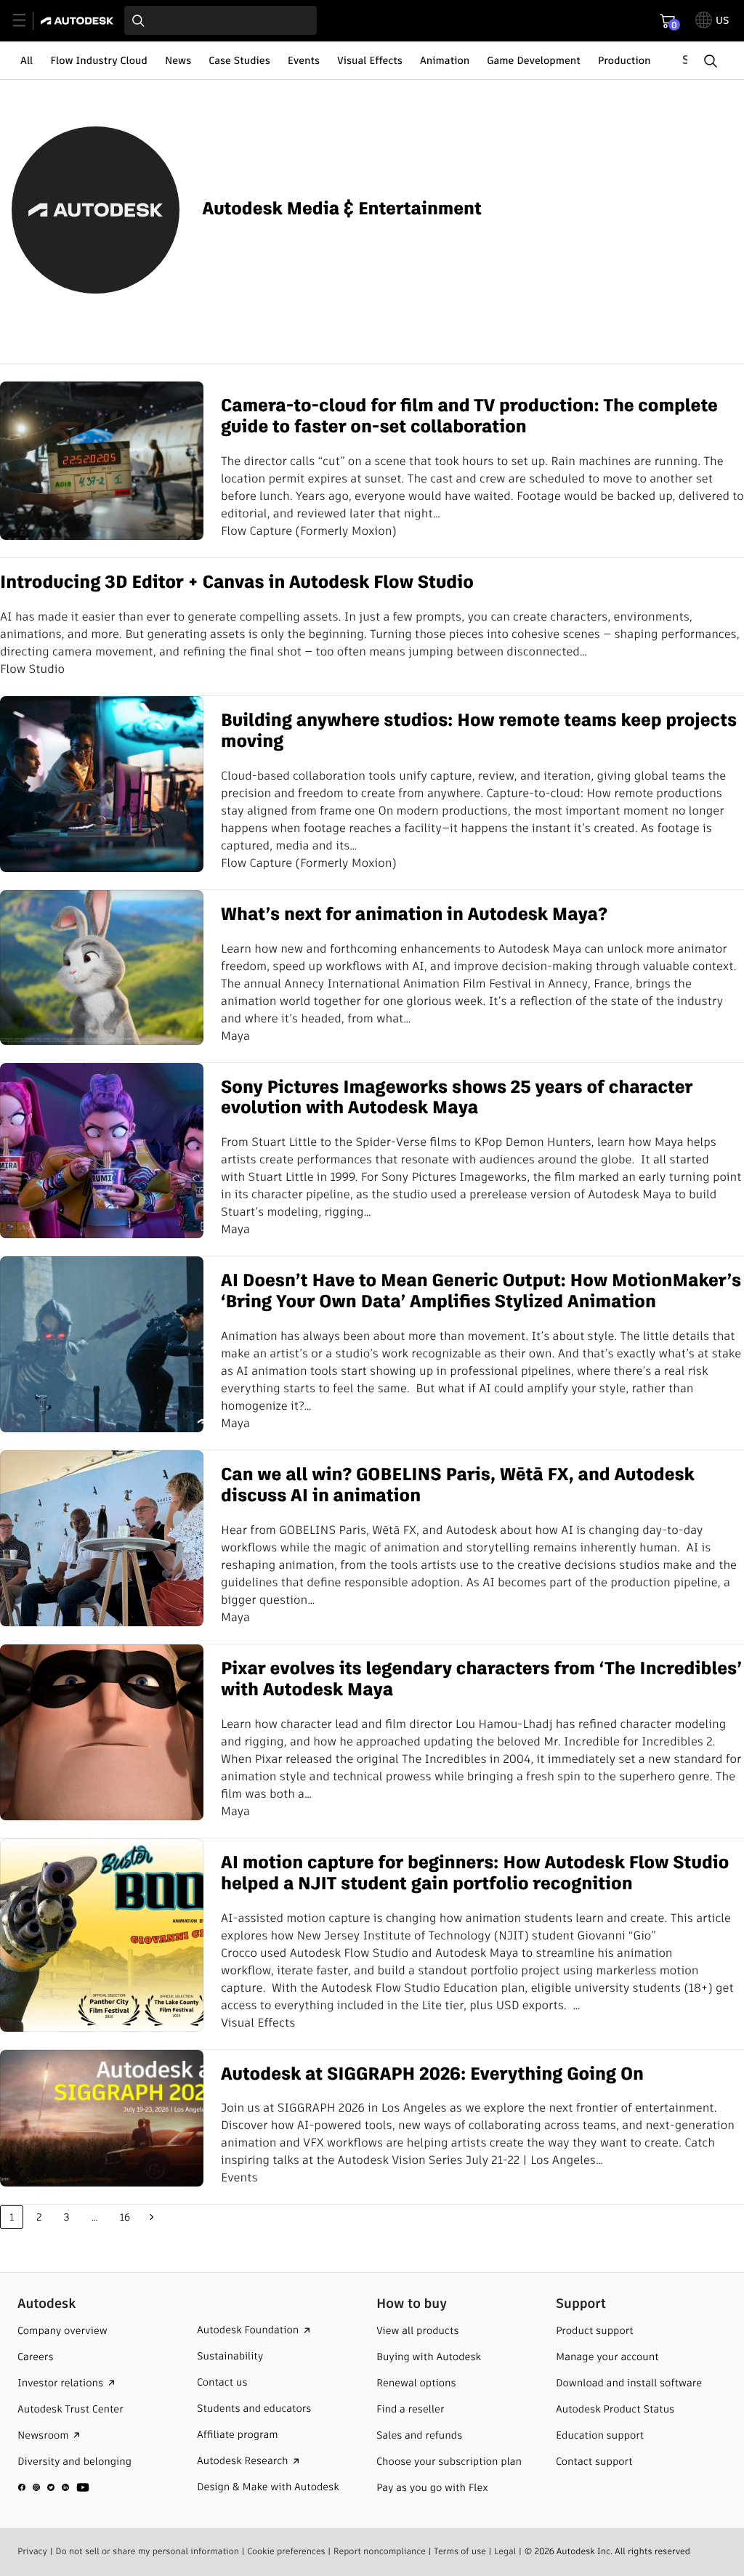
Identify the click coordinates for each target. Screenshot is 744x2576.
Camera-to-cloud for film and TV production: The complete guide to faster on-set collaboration (469, 417)
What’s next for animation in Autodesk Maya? (414, 915)
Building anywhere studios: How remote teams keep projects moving (479, 732)
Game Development (534, 60)
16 (125, 2217)
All (27, 60)
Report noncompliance (380, 2552)
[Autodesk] (79, 21)
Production (624, 60)
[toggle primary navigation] (27, 21)
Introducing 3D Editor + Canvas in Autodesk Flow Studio (237, 583)
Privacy (32, 2552)
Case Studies (239, 60)
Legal (505, 2552)
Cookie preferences (286, 2552)
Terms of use (460, 2552)
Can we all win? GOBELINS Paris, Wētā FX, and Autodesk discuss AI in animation (458, 1486)
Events (304, 60)
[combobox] (221, 20)
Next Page (152, 2217)
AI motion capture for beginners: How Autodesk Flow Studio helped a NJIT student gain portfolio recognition (475, 1874)
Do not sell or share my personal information (147, 2552)
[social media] (54, 2487)
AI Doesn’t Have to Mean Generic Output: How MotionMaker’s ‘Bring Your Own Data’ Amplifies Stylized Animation (481, 1292)
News (178, 60)
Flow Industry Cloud (99, 60)
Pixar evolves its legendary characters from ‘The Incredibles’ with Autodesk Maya (481, 1680)
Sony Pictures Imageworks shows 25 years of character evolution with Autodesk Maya (457, 1099)
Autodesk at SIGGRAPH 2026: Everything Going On (432, 2075)
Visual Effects (370, 60)
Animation (445, 60)
